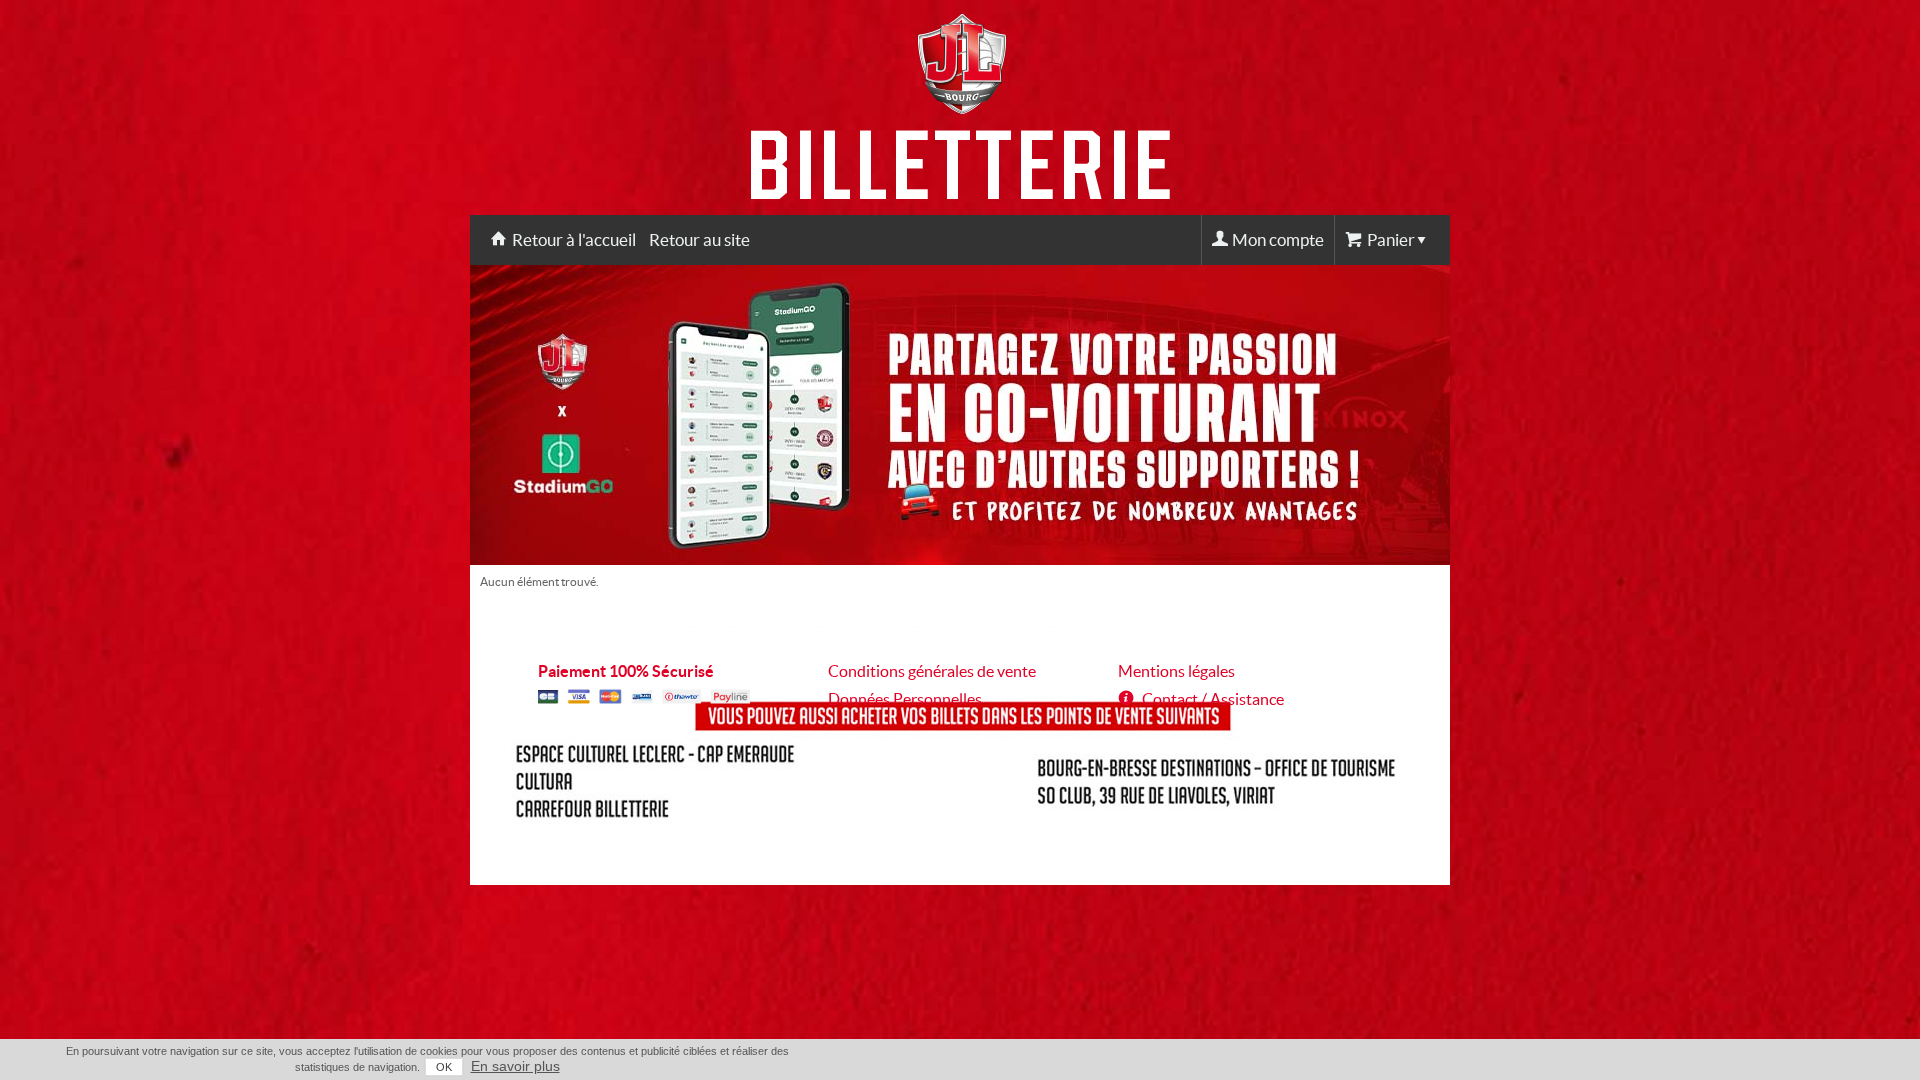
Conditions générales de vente (932, 671)
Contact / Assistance (1213, 699)
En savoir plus (515, 1066)
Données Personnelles (905, 699)
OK (444, 1067)
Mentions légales (1176, 671)
